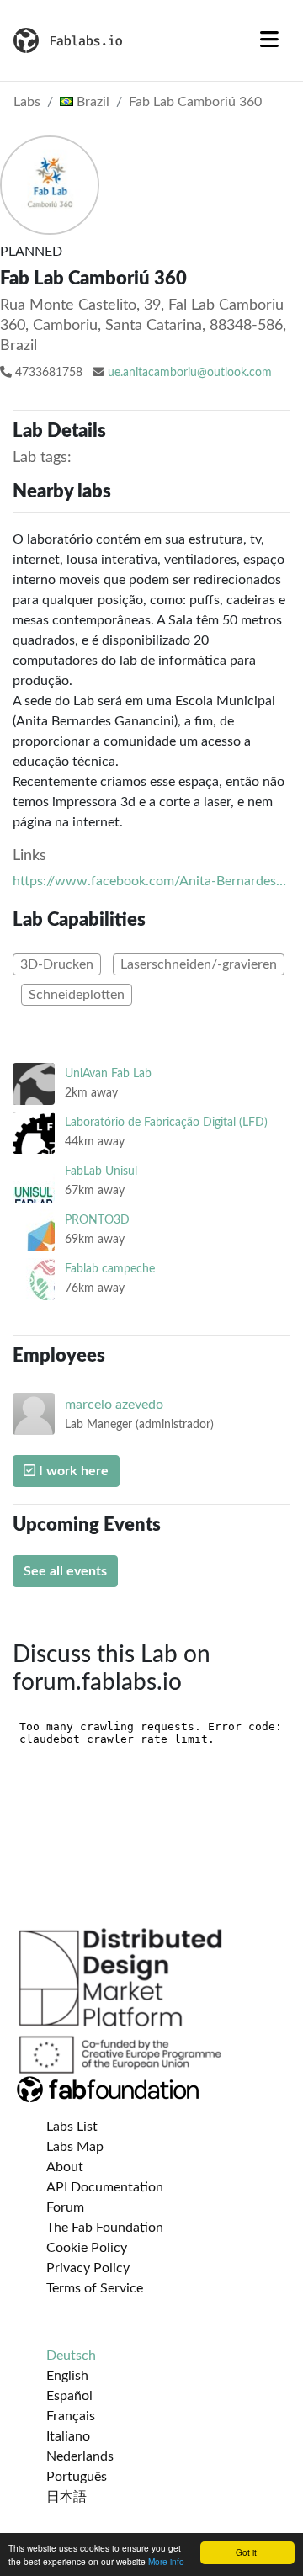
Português (77, 2477)
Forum (65, 2207)
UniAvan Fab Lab (108, 1073)
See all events (65, 1571)
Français (71, 2416)
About (65, 2167)
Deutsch (71, 2356)
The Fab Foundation (105, 2228)
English (67, 2376)
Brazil (91, 102)
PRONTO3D (97, 1220)
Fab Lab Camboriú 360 (195, 102)
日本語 (66, 2497)
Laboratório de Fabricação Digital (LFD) (166, 1122)
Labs (27, 102)
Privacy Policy (88, 2268)
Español (69, 2396)
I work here (72, 1471)
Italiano (68, 2436)
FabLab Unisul (101, 1171)
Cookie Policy (87, 2248)
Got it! (247, 2552)
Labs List (72, 2127)
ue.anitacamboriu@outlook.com (190, 373)
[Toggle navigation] (269, 40)
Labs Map (75, 2147)
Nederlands (80, 2456)
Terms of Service (95, 2288)
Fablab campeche (110, 1269)
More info (166, 2561)
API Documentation (105, 2187)
